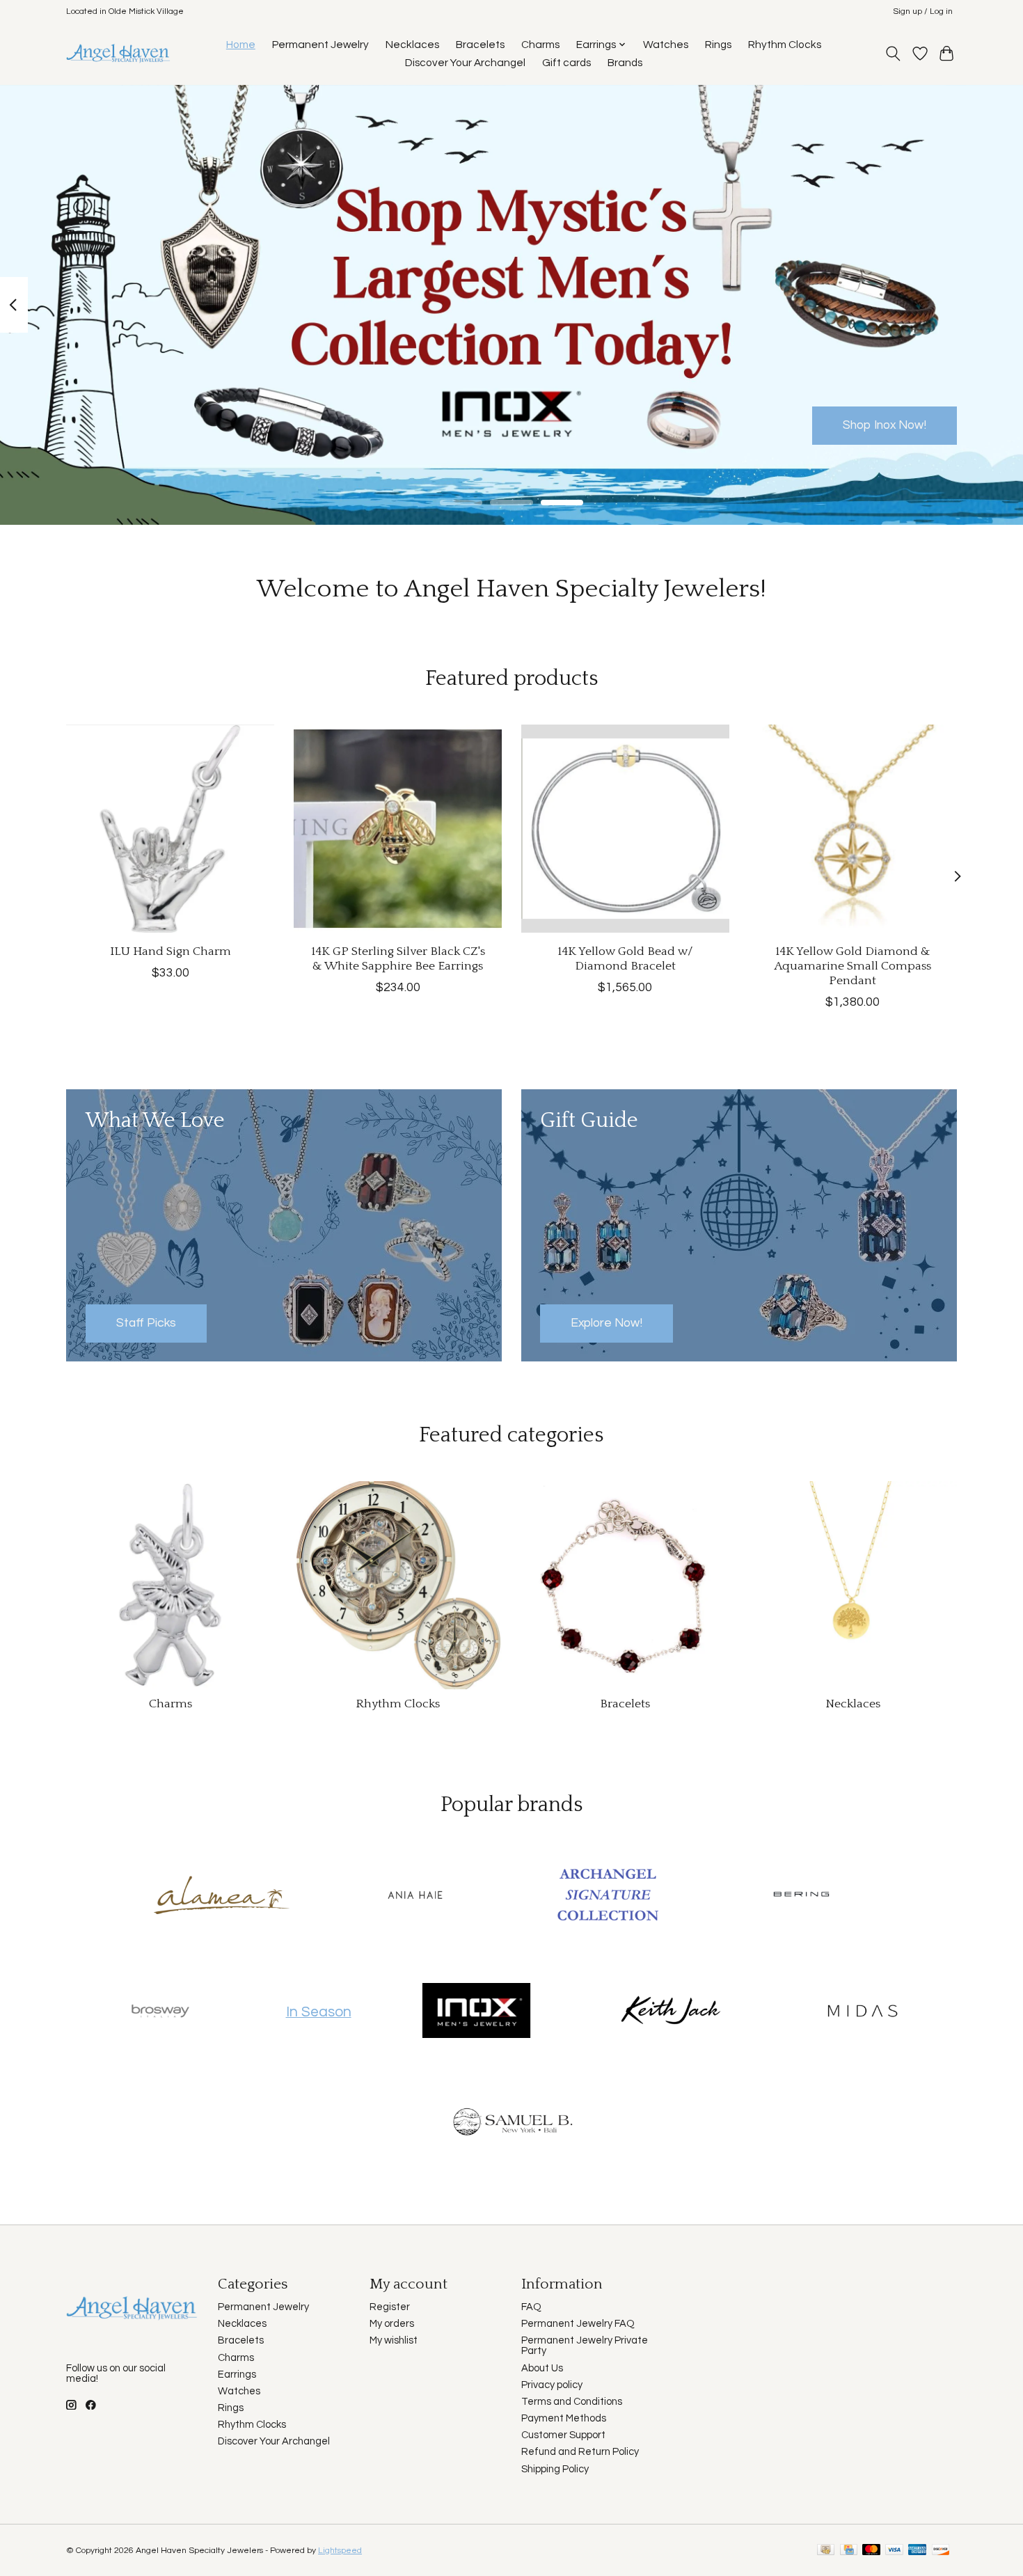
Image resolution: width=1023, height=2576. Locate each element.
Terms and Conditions (572, 2402)
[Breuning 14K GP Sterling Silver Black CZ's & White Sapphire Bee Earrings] (398, 829)
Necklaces (412, 45)
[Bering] (801, 1896)
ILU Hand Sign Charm (170, 951)
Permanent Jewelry (320, 45)
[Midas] (863, 2012)
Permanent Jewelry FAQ (578, 2324)
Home (241, 45)
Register (390, 2307)
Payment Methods (564, 2418)
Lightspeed (340, 2551)
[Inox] (477, 2012)
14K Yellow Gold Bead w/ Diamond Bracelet (625, 959)
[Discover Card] (941, 2551)
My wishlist (394, 2340)
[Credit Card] (849, 2551)
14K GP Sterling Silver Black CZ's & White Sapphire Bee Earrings (398, 959)
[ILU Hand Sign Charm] (170, 829)
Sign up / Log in (923, 11)
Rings (718, 45)
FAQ (531, 2307)
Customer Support (563, 2435)
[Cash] (826, 2551)
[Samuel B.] (511, 2127)
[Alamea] (222, 1896)
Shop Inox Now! (885, 425)
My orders (392, 2324)
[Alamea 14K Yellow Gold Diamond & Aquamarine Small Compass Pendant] (853, 829)
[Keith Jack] (669, 2012)
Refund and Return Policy (580, 2452)
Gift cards (566, 63)
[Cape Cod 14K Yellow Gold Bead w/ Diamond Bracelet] (625, 829)
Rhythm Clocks (785, 45)
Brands (625, 63)
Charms (540, 45)
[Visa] (894, 2551)
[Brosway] (161, 2012)
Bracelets (480, 45)
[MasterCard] (871, 2551)
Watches (666, 45)
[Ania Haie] (415, 1896)
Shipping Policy (555, 2469)
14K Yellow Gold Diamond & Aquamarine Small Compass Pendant (853, 966)
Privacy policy (552, 2385)
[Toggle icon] (893, 54)
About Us (542, 2368)
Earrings (237, 2374)
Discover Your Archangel (465, 63)
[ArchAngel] (608, 1896)
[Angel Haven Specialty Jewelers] (119, 53)
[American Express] (917, 2551)
